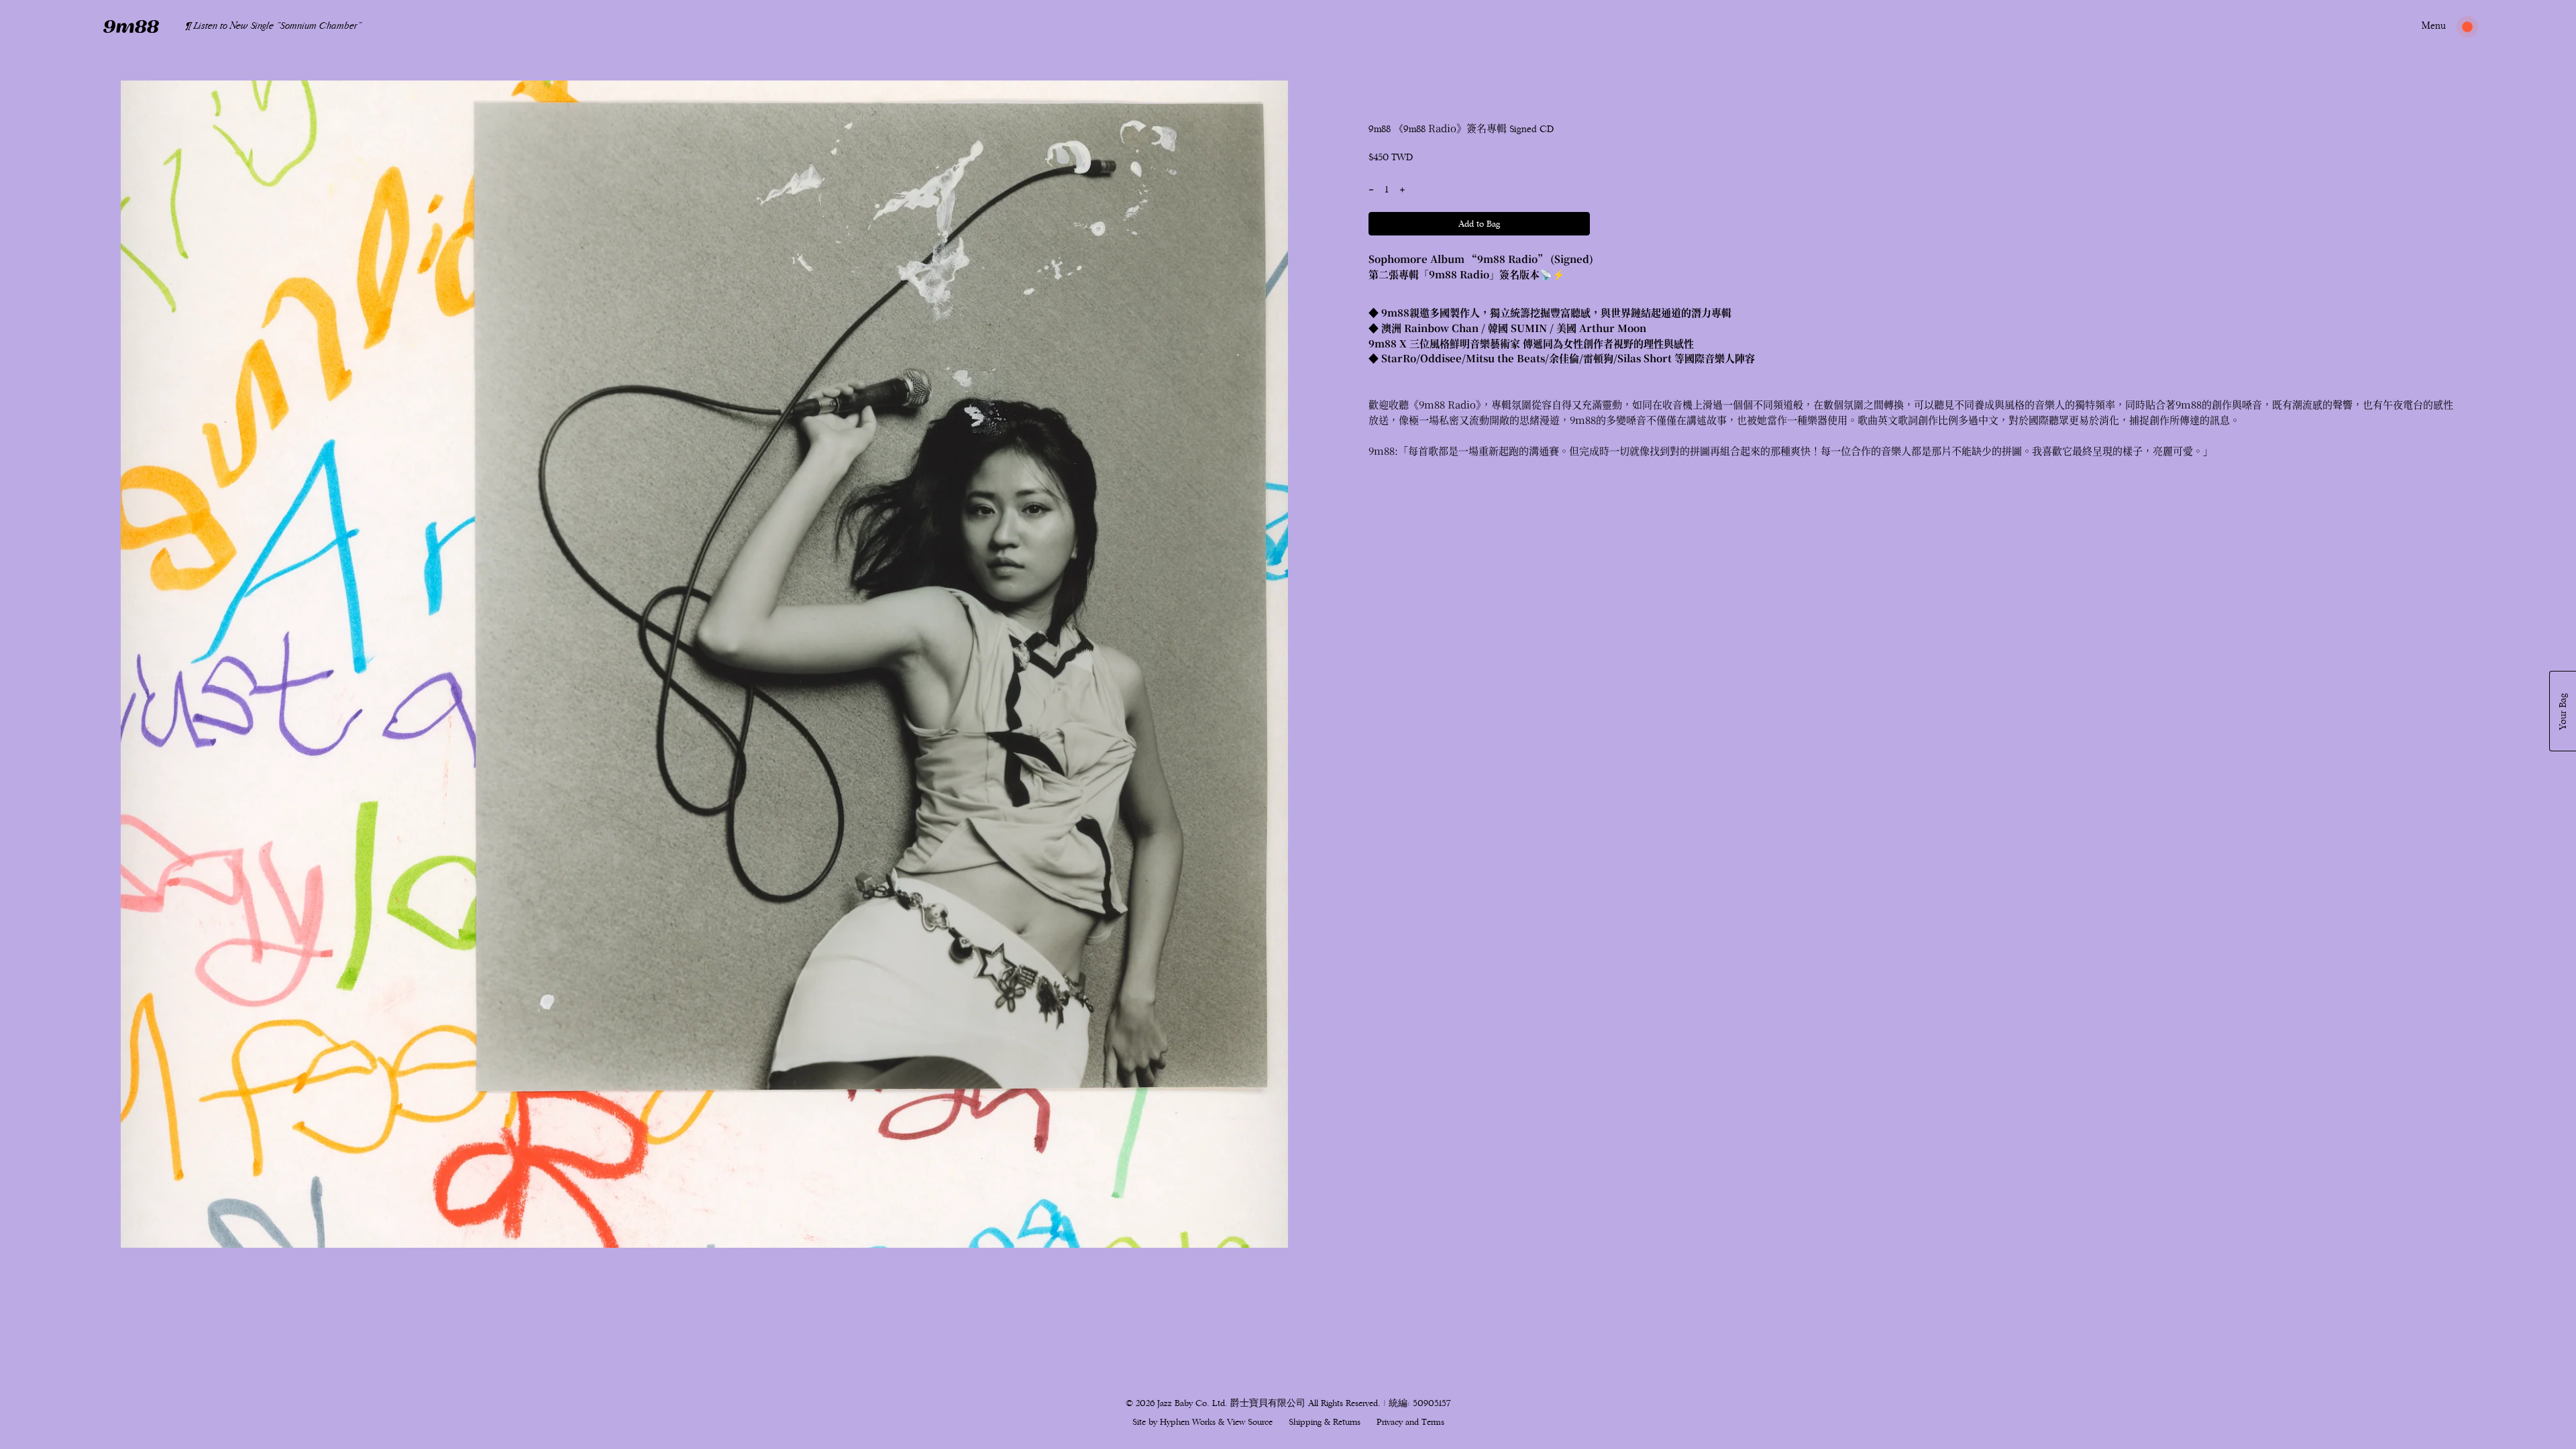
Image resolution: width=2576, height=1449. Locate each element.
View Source (1250, 1422)
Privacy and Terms (1410, 1422)
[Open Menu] (2434, 26)
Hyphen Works (1188, 1422)
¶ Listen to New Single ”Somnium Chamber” (274, 26)
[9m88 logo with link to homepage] (131, 26)
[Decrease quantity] (1371, 190)
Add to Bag (1479, 224)
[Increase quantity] (1402, 190)
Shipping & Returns (1325, 1422)
